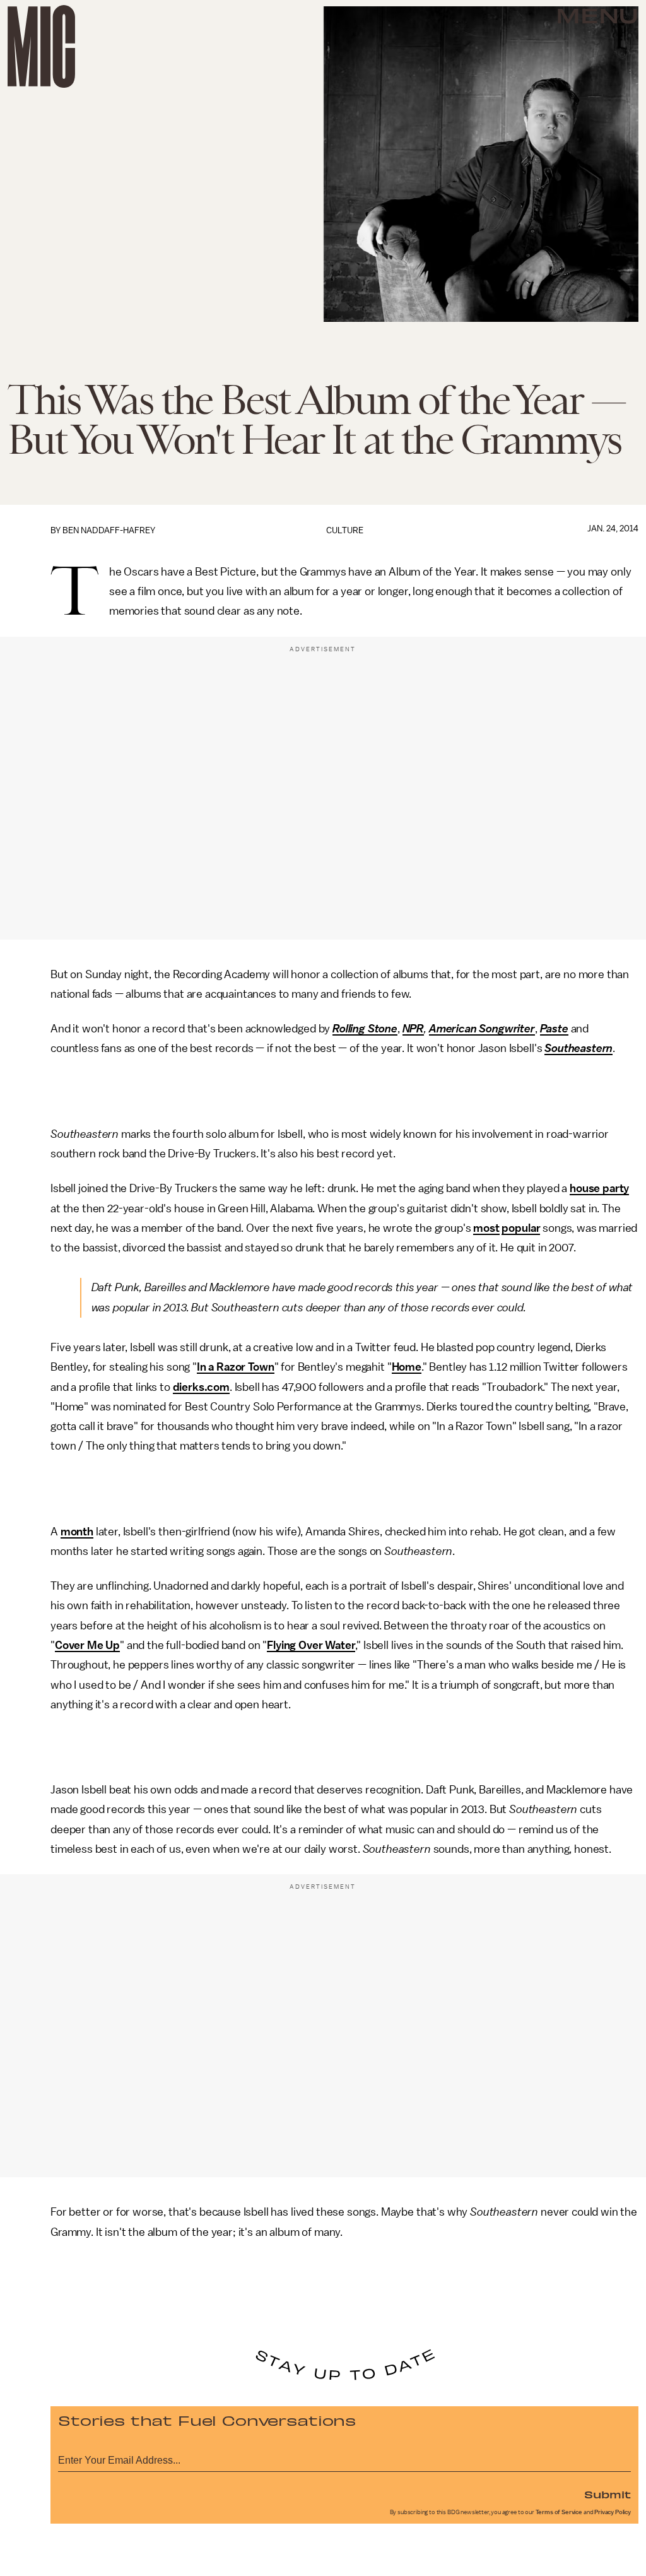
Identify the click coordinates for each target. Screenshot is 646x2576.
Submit (608, 2494)
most (486, 1228)
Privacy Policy (613, 2512)
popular (521, 1228)
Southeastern (578, 1048)
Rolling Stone (365, 1029)
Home (407, 1367)
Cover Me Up (87, 1645)
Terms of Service (559, 2512)
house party (599, 1188)
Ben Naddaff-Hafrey (109, 530)
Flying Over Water (311, 1645)
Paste (554, 1029)
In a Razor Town (236, 1367)
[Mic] (41, 46)
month (77, 1532)
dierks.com (201, 1387)
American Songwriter (482, 1029)
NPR (414, 1029)
